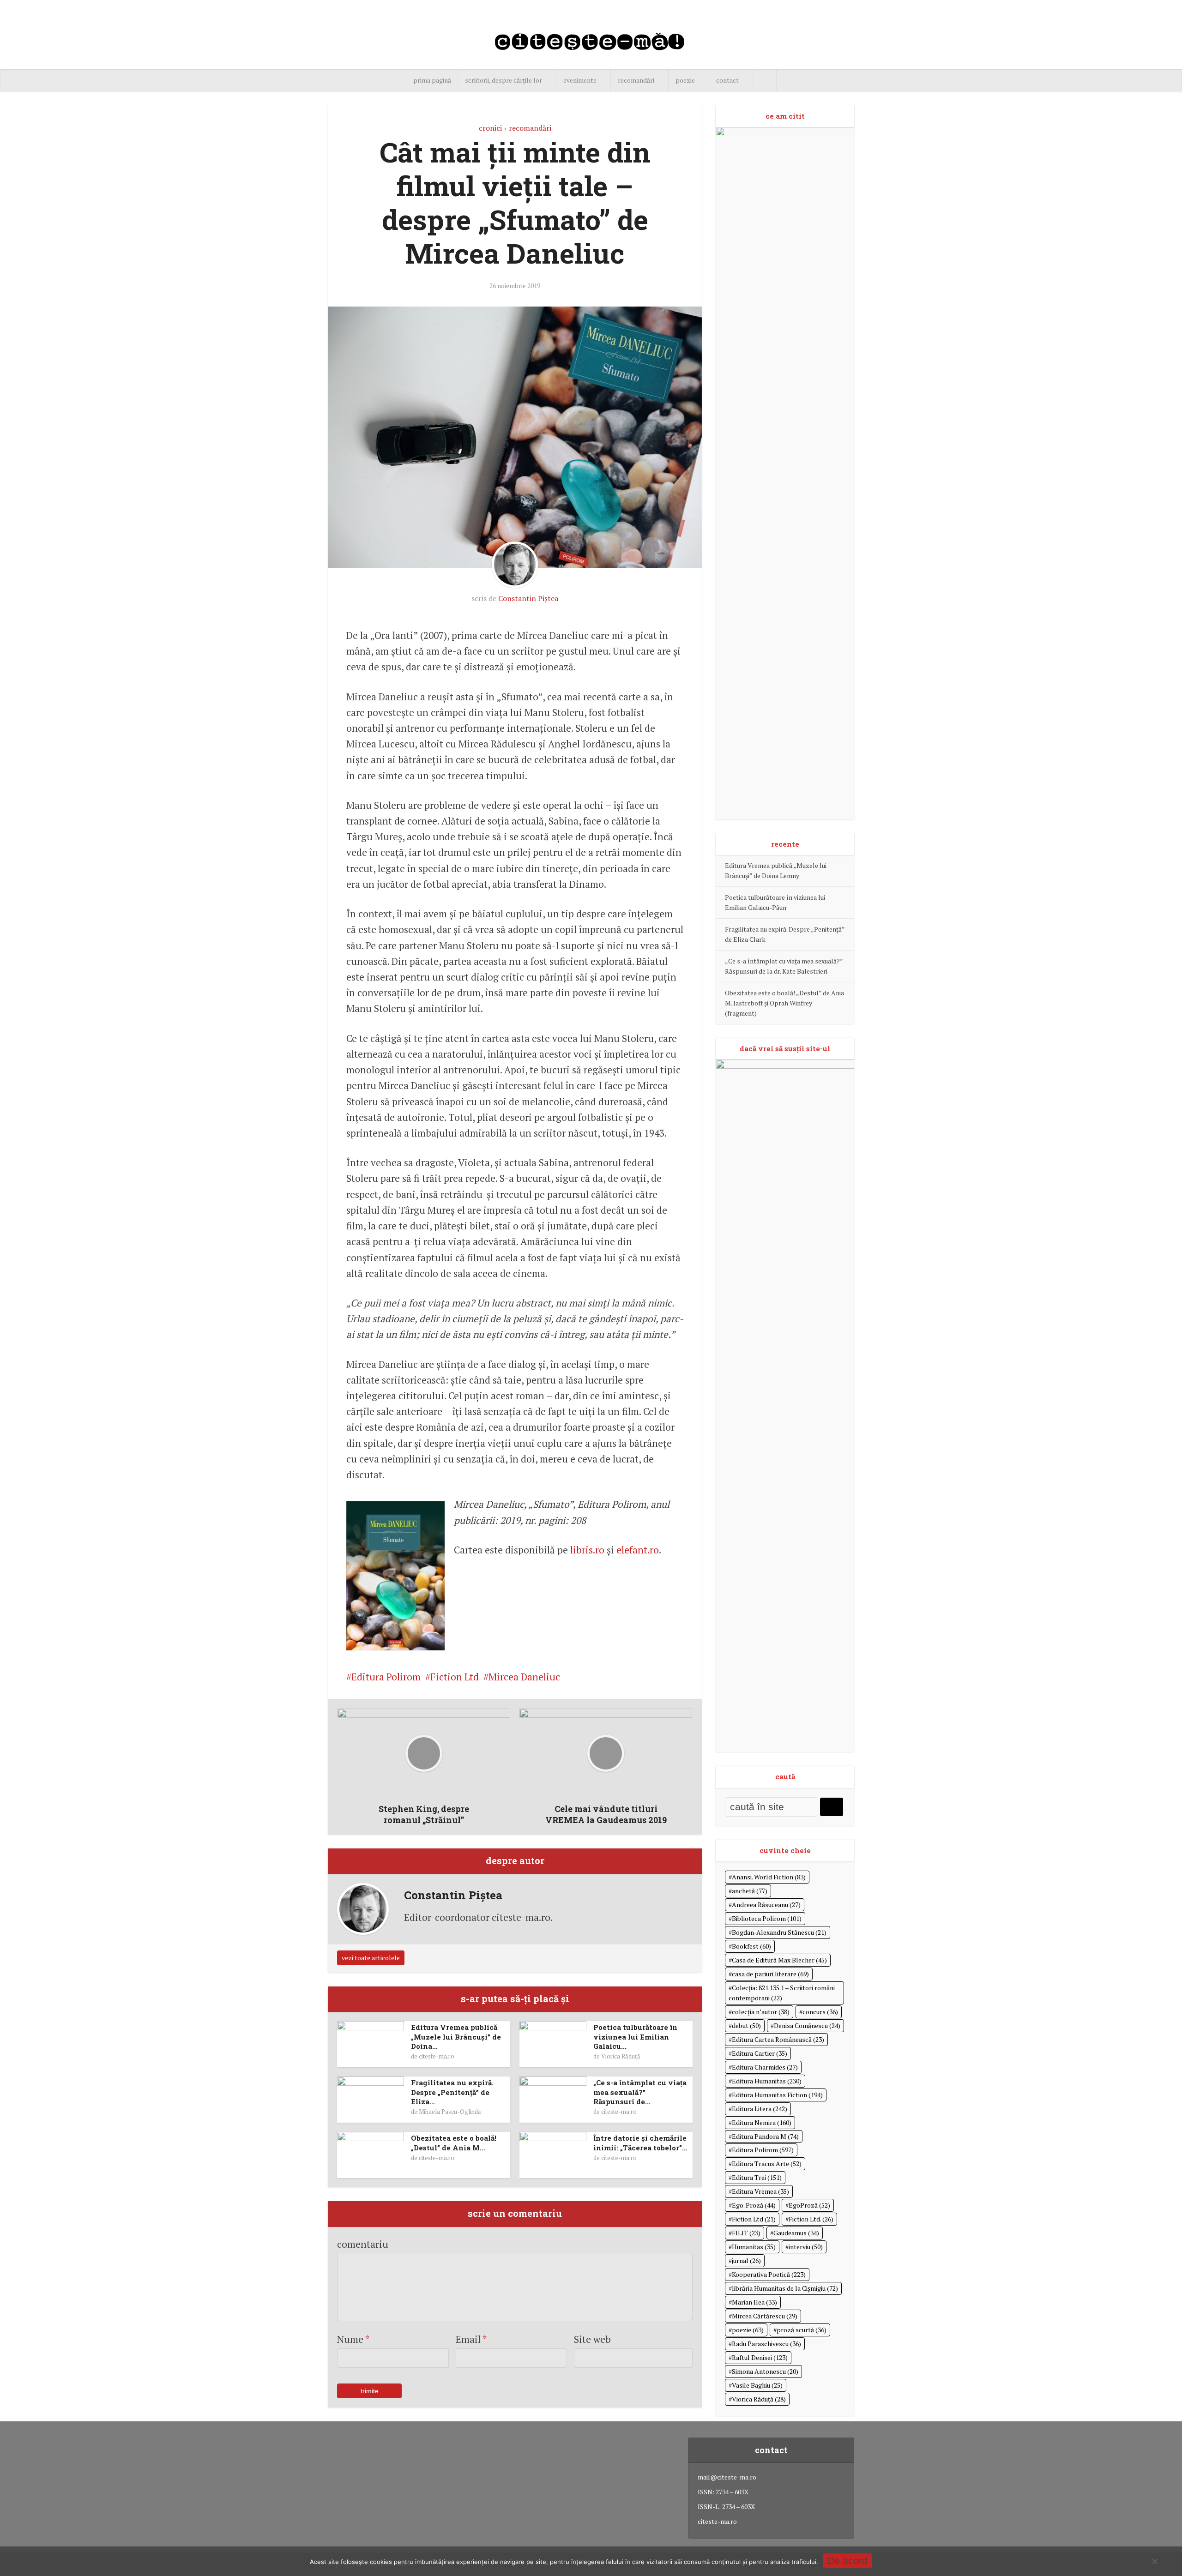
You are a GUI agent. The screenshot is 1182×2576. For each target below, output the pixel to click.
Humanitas (754, 2247)
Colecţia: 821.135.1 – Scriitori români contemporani (782, 1993)
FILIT (746, 2233)
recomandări (636, 80)
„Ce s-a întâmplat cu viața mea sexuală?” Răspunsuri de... (640, 2092)
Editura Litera (760, 2109)
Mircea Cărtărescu (765, 2316)
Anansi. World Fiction (769, 1877)
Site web (592, 2339)
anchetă (750, 1891)
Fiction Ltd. (811, 2219)
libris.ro (587, 1550)
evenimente (580, 80)
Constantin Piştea (528, 598)
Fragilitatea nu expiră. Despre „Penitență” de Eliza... (452, 2092)
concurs (820, 2012)
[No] (1154, 2561)
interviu (806, 2247)
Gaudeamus (796, 2233)
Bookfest (751, 1946)
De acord (847, 2561)
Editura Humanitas (767, 2081)
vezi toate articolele (371, 1958)
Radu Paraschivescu (766, 2344)
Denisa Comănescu (807, 2025)
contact (727, 80)
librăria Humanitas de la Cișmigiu (785, 2288)
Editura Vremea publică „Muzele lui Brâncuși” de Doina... (456, 2037)
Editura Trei (757, 2177)
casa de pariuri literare (770, 1974)
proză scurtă (802, 2330)
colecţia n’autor (761, 2012)
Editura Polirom (386, 1677)
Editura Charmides (765, 2067)
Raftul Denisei (760, 2357)
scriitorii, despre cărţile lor (504, 80)
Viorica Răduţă (621, 2056)
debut (746, 2025)
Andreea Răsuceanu (766, 1905)
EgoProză (809, 2205)
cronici (490, 128)
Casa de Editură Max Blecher (779, 1960)
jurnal (746, 2260)
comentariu (363, 2244)
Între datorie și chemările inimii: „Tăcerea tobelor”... (640, 2143)
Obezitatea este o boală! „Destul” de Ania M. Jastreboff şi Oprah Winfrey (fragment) (784, 1003)
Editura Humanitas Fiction (777, 2095)
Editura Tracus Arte (767, 2164)
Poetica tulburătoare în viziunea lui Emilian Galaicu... (635, 2037)
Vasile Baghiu (757, 2385)
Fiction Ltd (455, 1677)
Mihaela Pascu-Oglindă (450, 2112)
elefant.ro (638, 1550)
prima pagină (432, 80)
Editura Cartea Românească (778, 2039)
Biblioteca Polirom (767, 1918)
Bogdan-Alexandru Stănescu (779, 1932)
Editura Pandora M (765, 2136)
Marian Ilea (754, 2302)
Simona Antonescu (765, 2371)
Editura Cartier (760, 2053)
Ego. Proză (754, 2205)
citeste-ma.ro (437, 2056)
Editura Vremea (760, 2191)
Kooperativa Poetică (769, 2274)
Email (471, 2339)
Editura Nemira (762, 2122)
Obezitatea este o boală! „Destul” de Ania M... (454, 2143)
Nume (353, 2339)
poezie (685, 80)
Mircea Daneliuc (524, 1677)
